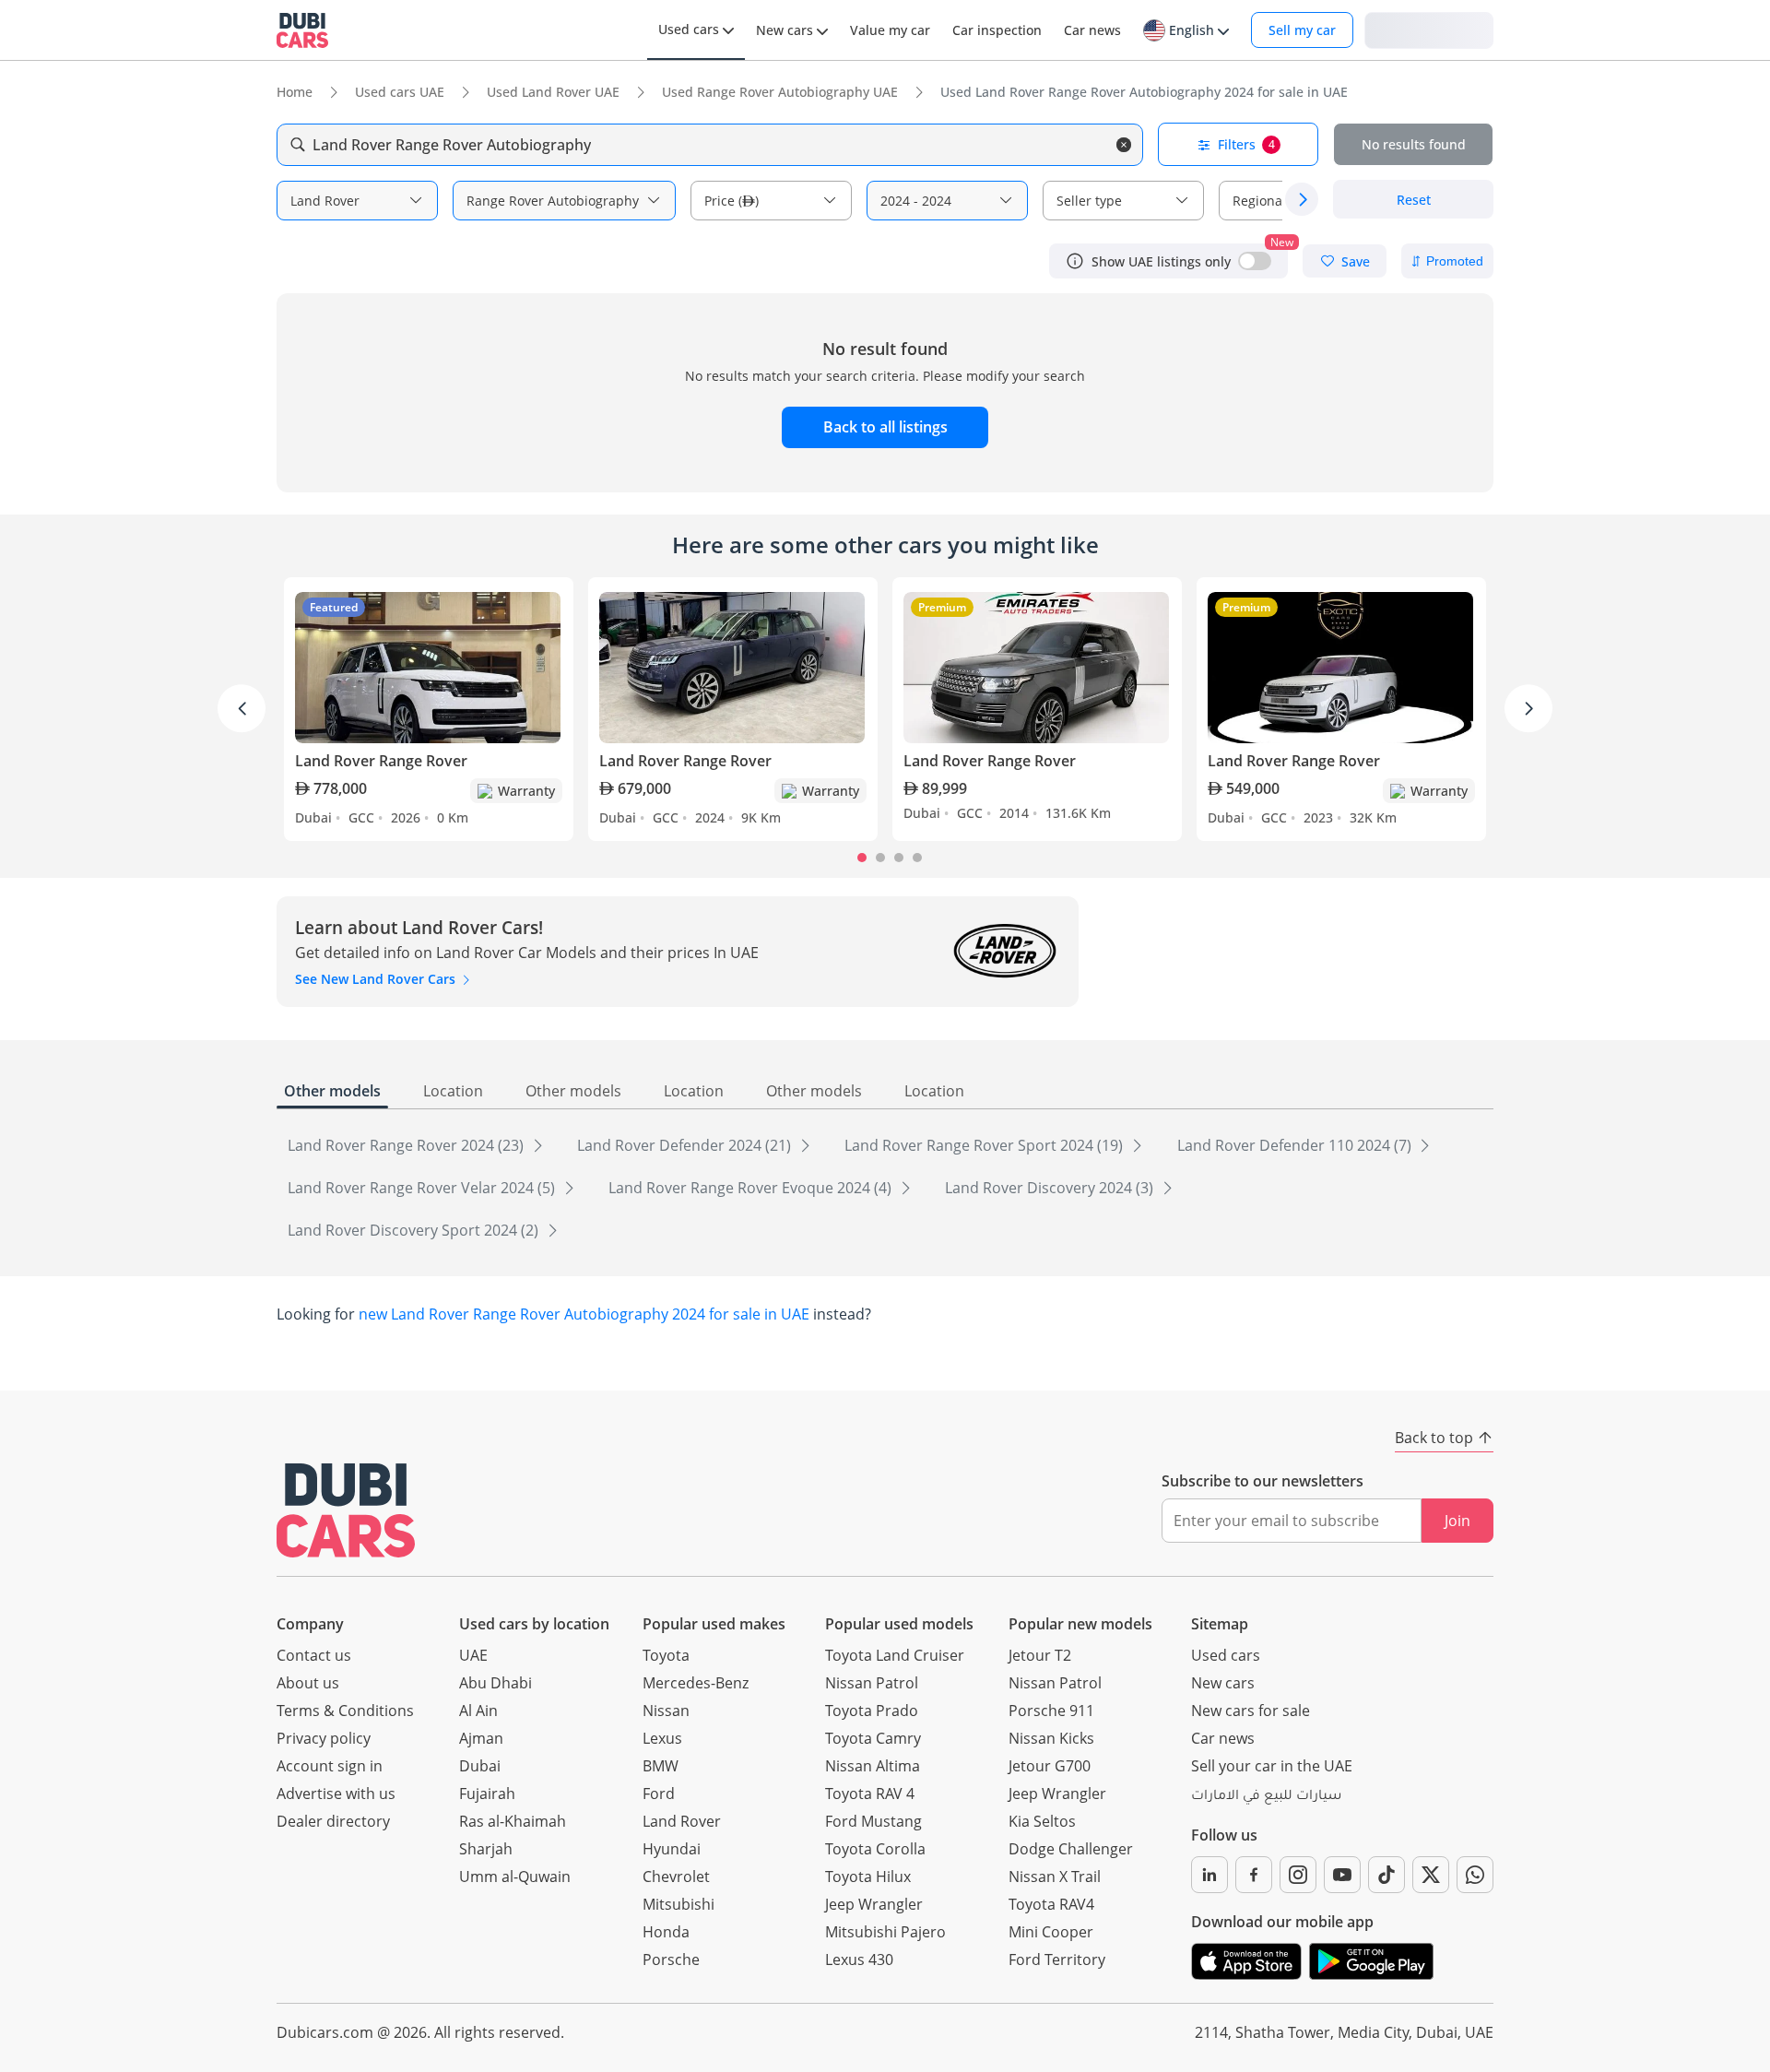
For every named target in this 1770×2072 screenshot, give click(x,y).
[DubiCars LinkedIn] (1209, 1875)
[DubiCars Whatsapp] (1475, 1875)
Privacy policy (324, 1738)
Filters (1246, 144)
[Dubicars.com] (346, 1510)
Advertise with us (336, 1794)
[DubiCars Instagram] (1298, 1875)
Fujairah (487, 1794)
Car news (1223, 1738)
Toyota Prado (872, 1711)
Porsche (671, 1960)
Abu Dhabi (496, 1683)
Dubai (480, 1766)
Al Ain (478, 1711)
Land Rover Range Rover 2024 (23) (407, 1145)
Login (1429, 29)
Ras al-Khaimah (513, 1821)
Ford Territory (1057, 1960)
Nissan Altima (873, 1766)
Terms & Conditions (345, 1711)
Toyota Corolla (875, 1849)
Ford (659, 1794)
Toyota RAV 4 (870, 1794)
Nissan (666, 1711)
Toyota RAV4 (1051, 1904)
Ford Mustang (873, 1821)
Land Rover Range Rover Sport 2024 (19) (985, 1145)
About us (308, 1683)
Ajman (481, 1738)
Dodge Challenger (1071, 1849)
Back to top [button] (1434, 1438)
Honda (666, 1932)
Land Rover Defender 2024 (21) (686, 1145)
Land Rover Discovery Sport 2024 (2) (415, 1230)
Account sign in (330, 1766)
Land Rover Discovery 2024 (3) (1051, 1188)
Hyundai (672, 1849)
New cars (1223, 1683)
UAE (473, 1655)
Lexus (662, 1738)
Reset (1414, 200)
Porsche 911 (1051, 1711)
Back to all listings (885, 427)
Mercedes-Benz (696, 1683)
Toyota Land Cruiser (895, 1655)
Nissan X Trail (1055, 1877)
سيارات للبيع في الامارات (1266, 1797)
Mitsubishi (678, 1904)
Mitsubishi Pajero (885, 1932)
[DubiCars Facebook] (1254, 1875)
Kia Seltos (1042, 1821)
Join (1457, 1521)
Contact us (314, 1655)
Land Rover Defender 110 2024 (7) (1296, 1145)
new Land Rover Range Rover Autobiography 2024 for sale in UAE (584, 1314)
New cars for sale (1251, 1711)
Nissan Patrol (872, 1683)
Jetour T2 (1040, 1655)
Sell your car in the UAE (1272, 1766)
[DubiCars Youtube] (1342, 1875)
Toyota (666, 1655)
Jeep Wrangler (874, 1904)
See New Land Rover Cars (377, 979)
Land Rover (682, 1821)
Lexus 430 (859, 1960)
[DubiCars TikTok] (1386, 1875)
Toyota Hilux (868, 1877)
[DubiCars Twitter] (1431, 1875)
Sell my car (1302, 30)
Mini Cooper (1051, 1932)
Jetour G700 (1050, 1766)
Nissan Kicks (1051, 1738)
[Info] (1075, 261)
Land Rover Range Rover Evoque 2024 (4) (752, 1188)
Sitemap (1220, 1624)
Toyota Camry (873, 1738)
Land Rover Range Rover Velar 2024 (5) (423, 1188)
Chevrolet (676, 1877)
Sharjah (486, 1849)
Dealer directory (333, 1821)
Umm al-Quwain (515, 1877)
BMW (661, 1766)
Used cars (1226, 1655)
